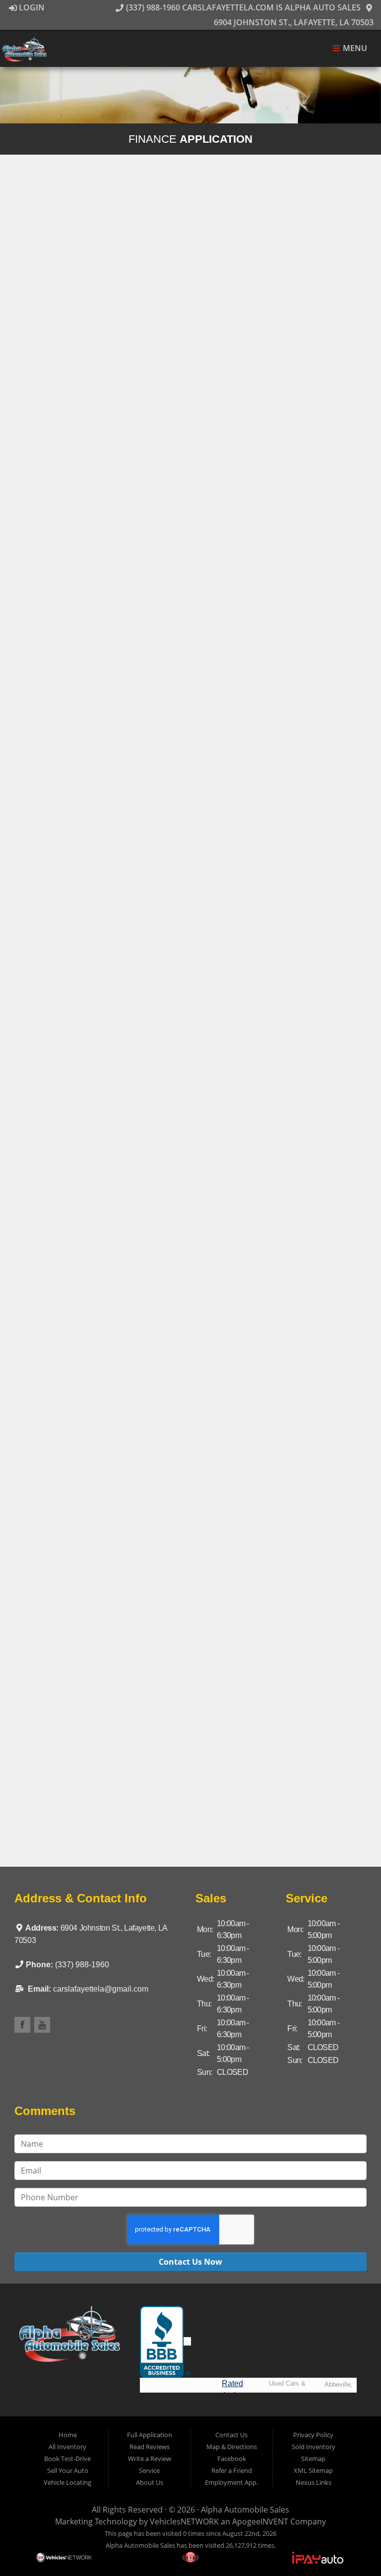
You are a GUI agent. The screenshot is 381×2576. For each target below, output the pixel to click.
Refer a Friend (232, 2470)
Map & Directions (232, 2447)
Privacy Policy (313, 2435)
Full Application (150, 2435)
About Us (150, 2482)
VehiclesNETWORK (184, 2521)
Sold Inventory (314, 2447)
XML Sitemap (313, 2470)
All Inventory (67, 2447)
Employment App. (231, 2482)
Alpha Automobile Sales (245, 2510)
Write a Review (150, 2459)
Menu (354, 49)
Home (68, 2435)
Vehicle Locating (67, 2482)
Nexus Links (314, 2482)
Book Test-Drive (67, 2459)
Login (31, 7)
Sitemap (313, 2459)
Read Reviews (150, 2447)
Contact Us (231, 2435)
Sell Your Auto (68, 2470)
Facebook (232, 2459)
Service (149, 2470)
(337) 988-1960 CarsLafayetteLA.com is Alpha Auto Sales (242, 7)
